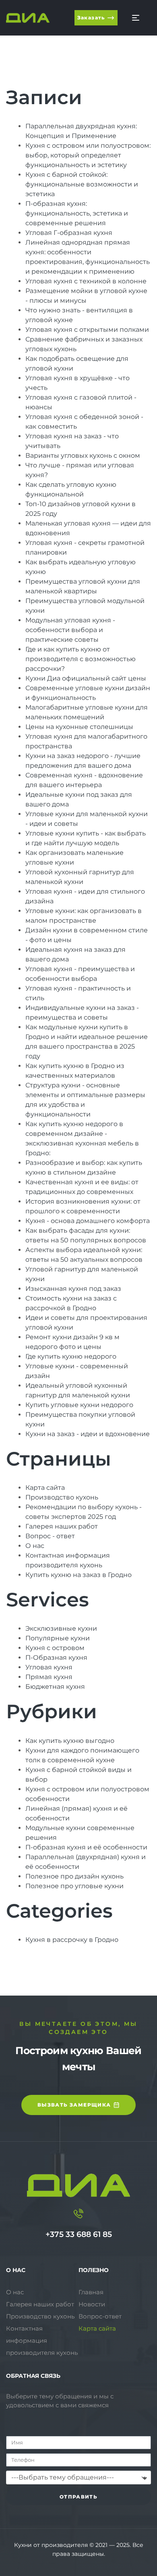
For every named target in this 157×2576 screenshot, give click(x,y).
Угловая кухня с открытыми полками (87, 330)
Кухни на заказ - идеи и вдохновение (88, 1434)
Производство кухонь (62, 1497)
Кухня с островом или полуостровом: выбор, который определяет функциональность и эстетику (88, 155)
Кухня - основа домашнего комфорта (88, 1221)
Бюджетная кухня (55, 1687)
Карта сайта (45, 1488)
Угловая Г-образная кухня (69, 233)
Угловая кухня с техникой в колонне (86, 281)
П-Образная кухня (56, 1658)
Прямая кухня (49, 1677)
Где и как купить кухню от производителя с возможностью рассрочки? (81, 659)
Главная (91, 2292)
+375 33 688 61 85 (79, 2234)
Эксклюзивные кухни (61, 1628)
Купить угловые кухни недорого (79, 1405)
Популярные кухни (58, 1638)
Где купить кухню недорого (71, 1356)
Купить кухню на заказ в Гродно (78, 1575)
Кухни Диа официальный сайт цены (86, 678)
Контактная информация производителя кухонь (42, 2340)
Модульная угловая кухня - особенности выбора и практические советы (70, 630)
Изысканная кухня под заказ (73, 1289)
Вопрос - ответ (50, 1536)
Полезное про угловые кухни (74, 1886)
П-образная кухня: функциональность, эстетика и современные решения (77, 213)
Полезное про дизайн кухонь (74, 1876)
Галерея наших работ (62, 1526)
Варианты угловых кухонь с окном (83, 456)
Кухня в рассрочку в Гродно (72, 1940)
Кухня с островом (55, 1648)
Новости (92, 2304)
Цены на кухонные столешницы (79, 727)
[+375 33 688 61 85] (78, 2214)
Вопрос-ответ (100, 2316)
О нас (35, 1546)
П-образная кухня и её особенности (86, 1847)
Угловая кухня (49, 1667)
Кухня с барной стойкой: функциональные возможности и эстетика (82, 184)
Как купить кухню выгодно (70, 1741)
